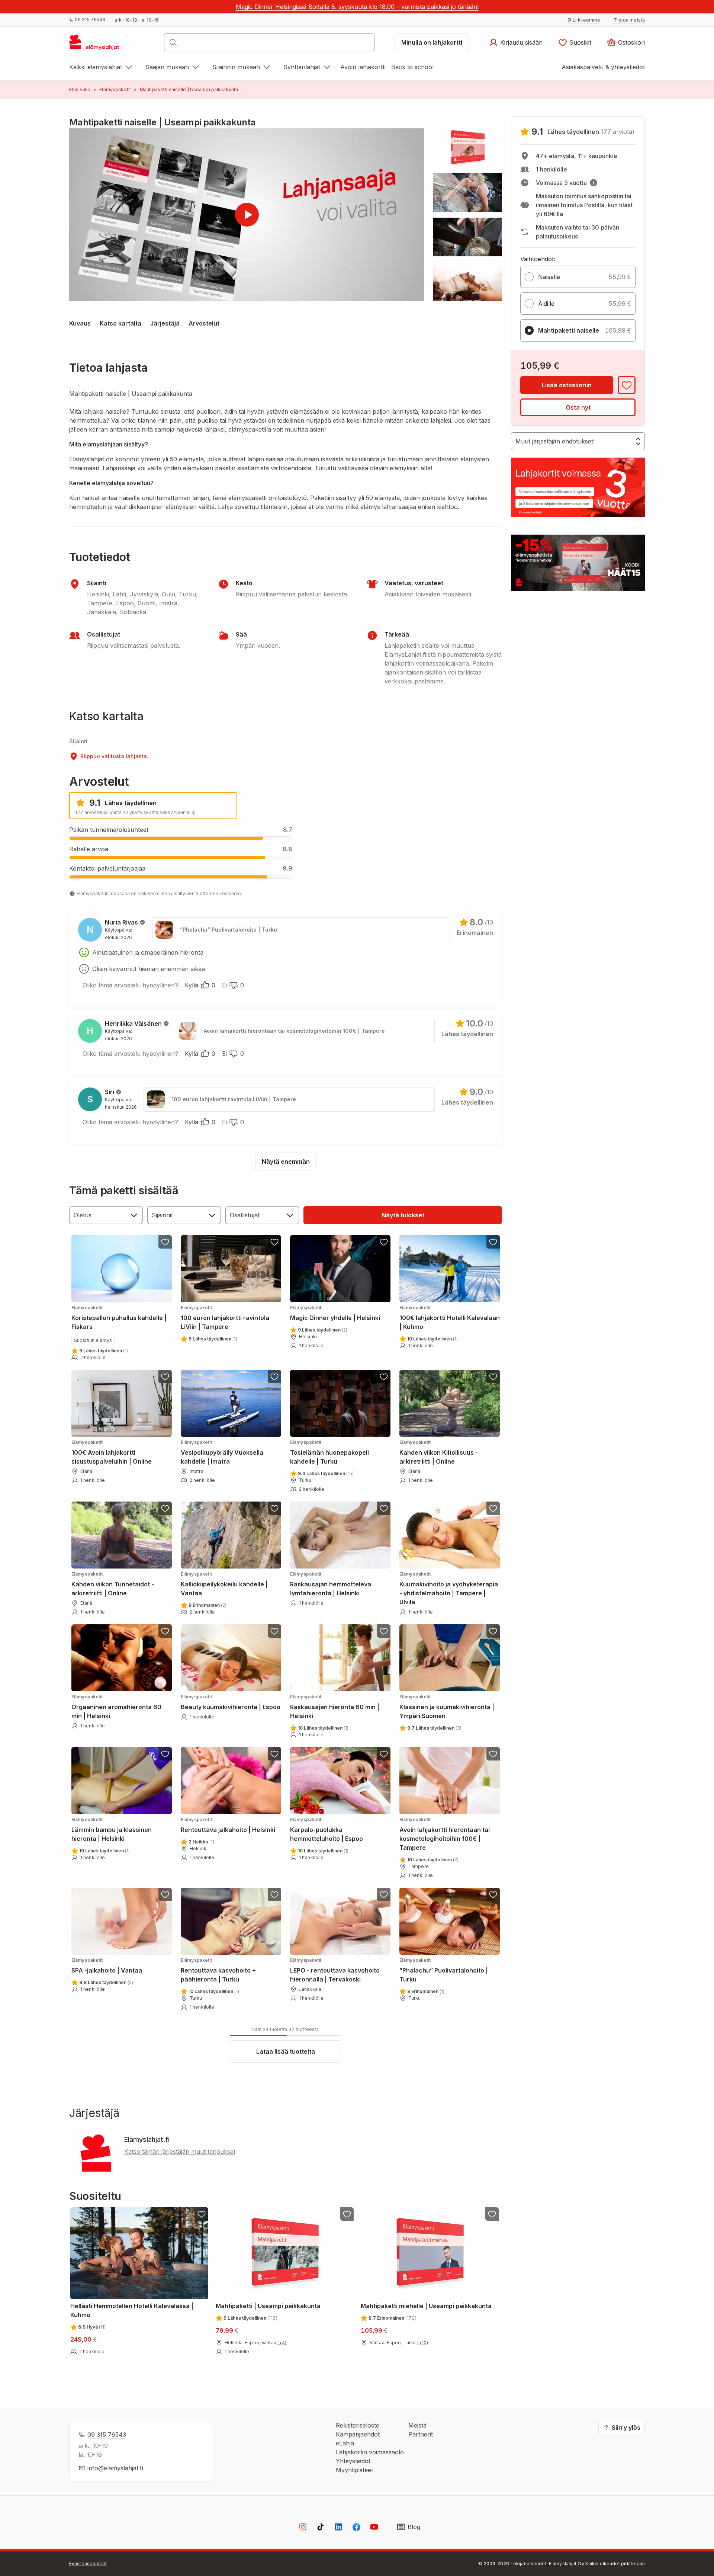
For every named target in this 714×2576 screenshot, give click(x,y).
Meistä (417, 2425)
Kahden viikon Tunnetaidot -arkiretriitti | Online (113, 1584)
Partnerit (421, 2434)
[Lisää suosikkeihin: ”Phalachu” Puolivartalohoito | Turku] (493, 1894)
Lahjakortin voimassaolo (370, 2452)
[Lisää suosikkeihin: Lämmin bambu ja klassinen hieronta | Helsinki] (165, 1754)
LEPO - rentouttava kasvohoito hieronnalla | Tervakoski (335, 1970)
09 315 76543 (107, 2435)
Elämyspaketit (115, 89)
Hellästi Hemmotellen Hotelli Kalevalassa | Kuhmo (132, 2310)
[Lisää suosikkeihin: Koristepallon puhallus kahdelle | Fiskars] (165, 1242)
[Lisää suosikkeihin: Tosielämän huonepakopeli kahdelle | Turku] (384, 1377)
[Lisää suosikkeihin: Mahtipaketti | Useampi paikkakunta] (347, 2214)
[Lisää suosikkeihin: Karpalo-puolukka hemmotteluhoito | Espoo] (384, 1754)
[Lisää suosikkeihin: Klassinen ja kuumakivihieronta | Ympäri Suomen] (493, 1631)
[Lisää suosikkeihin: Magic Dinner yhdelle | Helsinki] (384, 1242)
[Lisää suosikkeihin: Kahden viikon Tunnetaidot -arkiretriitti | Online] (165, 1508)
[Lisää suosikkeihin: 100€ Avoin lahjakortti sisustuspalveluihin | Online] (165, 1377)
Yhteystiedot (353, 2461)
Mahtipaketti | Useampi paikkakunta (268, 2306)
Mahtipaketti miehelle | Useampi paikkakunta (426, 2306)
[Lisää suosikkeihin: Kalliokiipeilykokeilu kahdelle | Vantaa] (274, 1508)
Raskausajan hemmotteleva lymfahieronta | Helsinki (331, 1584)
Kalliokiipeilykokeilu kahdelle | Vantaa (224, 1584)
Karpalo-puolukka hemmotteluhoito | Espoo (327, 1830)
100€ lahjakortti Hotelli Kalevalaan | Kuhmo (450, 1318)
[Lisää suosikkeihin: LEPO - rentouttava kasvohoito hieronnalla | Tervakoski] (384, 1894)
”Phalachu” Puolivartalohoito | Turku (444, 1970)
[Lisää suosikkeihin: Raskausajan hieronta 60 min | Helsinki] (384, 1631)
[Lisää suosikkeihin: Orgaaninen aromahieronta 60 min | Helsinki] (165, 1631)
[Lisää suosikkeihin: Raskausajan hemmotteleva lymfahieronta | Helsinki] (384, 1508)
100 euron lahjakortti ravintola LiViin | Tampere (225, 1318)
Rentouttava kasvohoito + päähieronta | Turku (218, 1970)
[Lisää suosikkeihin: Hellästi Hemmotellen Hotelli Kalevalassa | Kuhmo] (202, 2214)
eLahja (345, 2443)
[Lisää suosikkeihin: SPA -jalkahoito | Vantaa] (165, 1894)
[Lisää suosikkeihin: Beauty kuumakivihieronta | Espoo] (274, 1631)
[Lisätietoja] (594, 183)
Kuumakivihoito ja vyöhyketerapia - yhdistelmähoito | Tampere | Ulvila (449, 1588)
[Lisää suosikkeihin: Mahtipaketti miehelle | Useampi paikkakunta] (492, 2214)
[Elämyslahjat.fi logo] (95, 45)
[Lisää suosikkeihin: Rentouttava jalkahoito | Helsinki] (274, 1754)
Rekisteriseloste (358, 2425)
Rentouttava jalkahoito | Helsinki (228, 1825)
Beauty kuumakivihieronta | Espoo (231, 1702)
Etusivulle (80, 89)
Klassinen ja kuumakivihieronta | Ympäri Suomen (447, 1707)
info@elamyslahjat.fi (115, 2468)
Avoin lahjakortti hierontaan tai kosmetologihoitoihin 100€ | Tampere (445, 1834)
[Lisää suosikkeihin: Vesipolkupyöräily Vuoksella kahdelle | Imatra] (274, 1377)
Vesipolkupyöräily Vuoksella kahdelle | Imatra (222, 1452)
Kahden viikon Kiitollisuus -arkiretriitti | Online (439, 1452)
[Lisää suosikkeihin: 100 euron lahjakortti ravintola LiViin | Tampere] (274, 1242)
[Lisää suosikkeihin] (627, 385)
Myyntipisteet (354, 2470)
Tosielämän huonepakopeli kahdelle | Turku (329, 1452)
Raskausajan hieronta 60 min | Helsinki (335, 1707)
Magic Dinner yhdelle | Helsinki (335, 1313)
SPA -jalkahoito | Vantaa (107, 1966)
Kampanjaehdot (358, 2434)
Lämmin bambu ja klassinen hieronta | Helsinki (112, 1830)
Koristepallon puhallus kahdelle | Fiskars (119, 1318)
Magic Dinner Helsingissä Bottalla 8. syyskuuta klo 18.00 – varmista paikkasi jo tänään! (357, 7)
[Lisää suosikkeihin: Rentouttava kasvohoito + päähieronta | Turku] (274, 1894)
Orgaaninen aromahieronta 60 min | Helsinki (116, 1707)
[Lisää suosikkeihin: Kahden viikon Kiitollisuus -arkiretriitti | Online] (493, 1377)
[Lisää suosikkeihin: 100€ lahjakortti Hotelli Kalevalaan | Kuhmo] (493, 1242)
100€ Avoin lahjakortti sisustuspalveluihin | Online (112, 1452)
